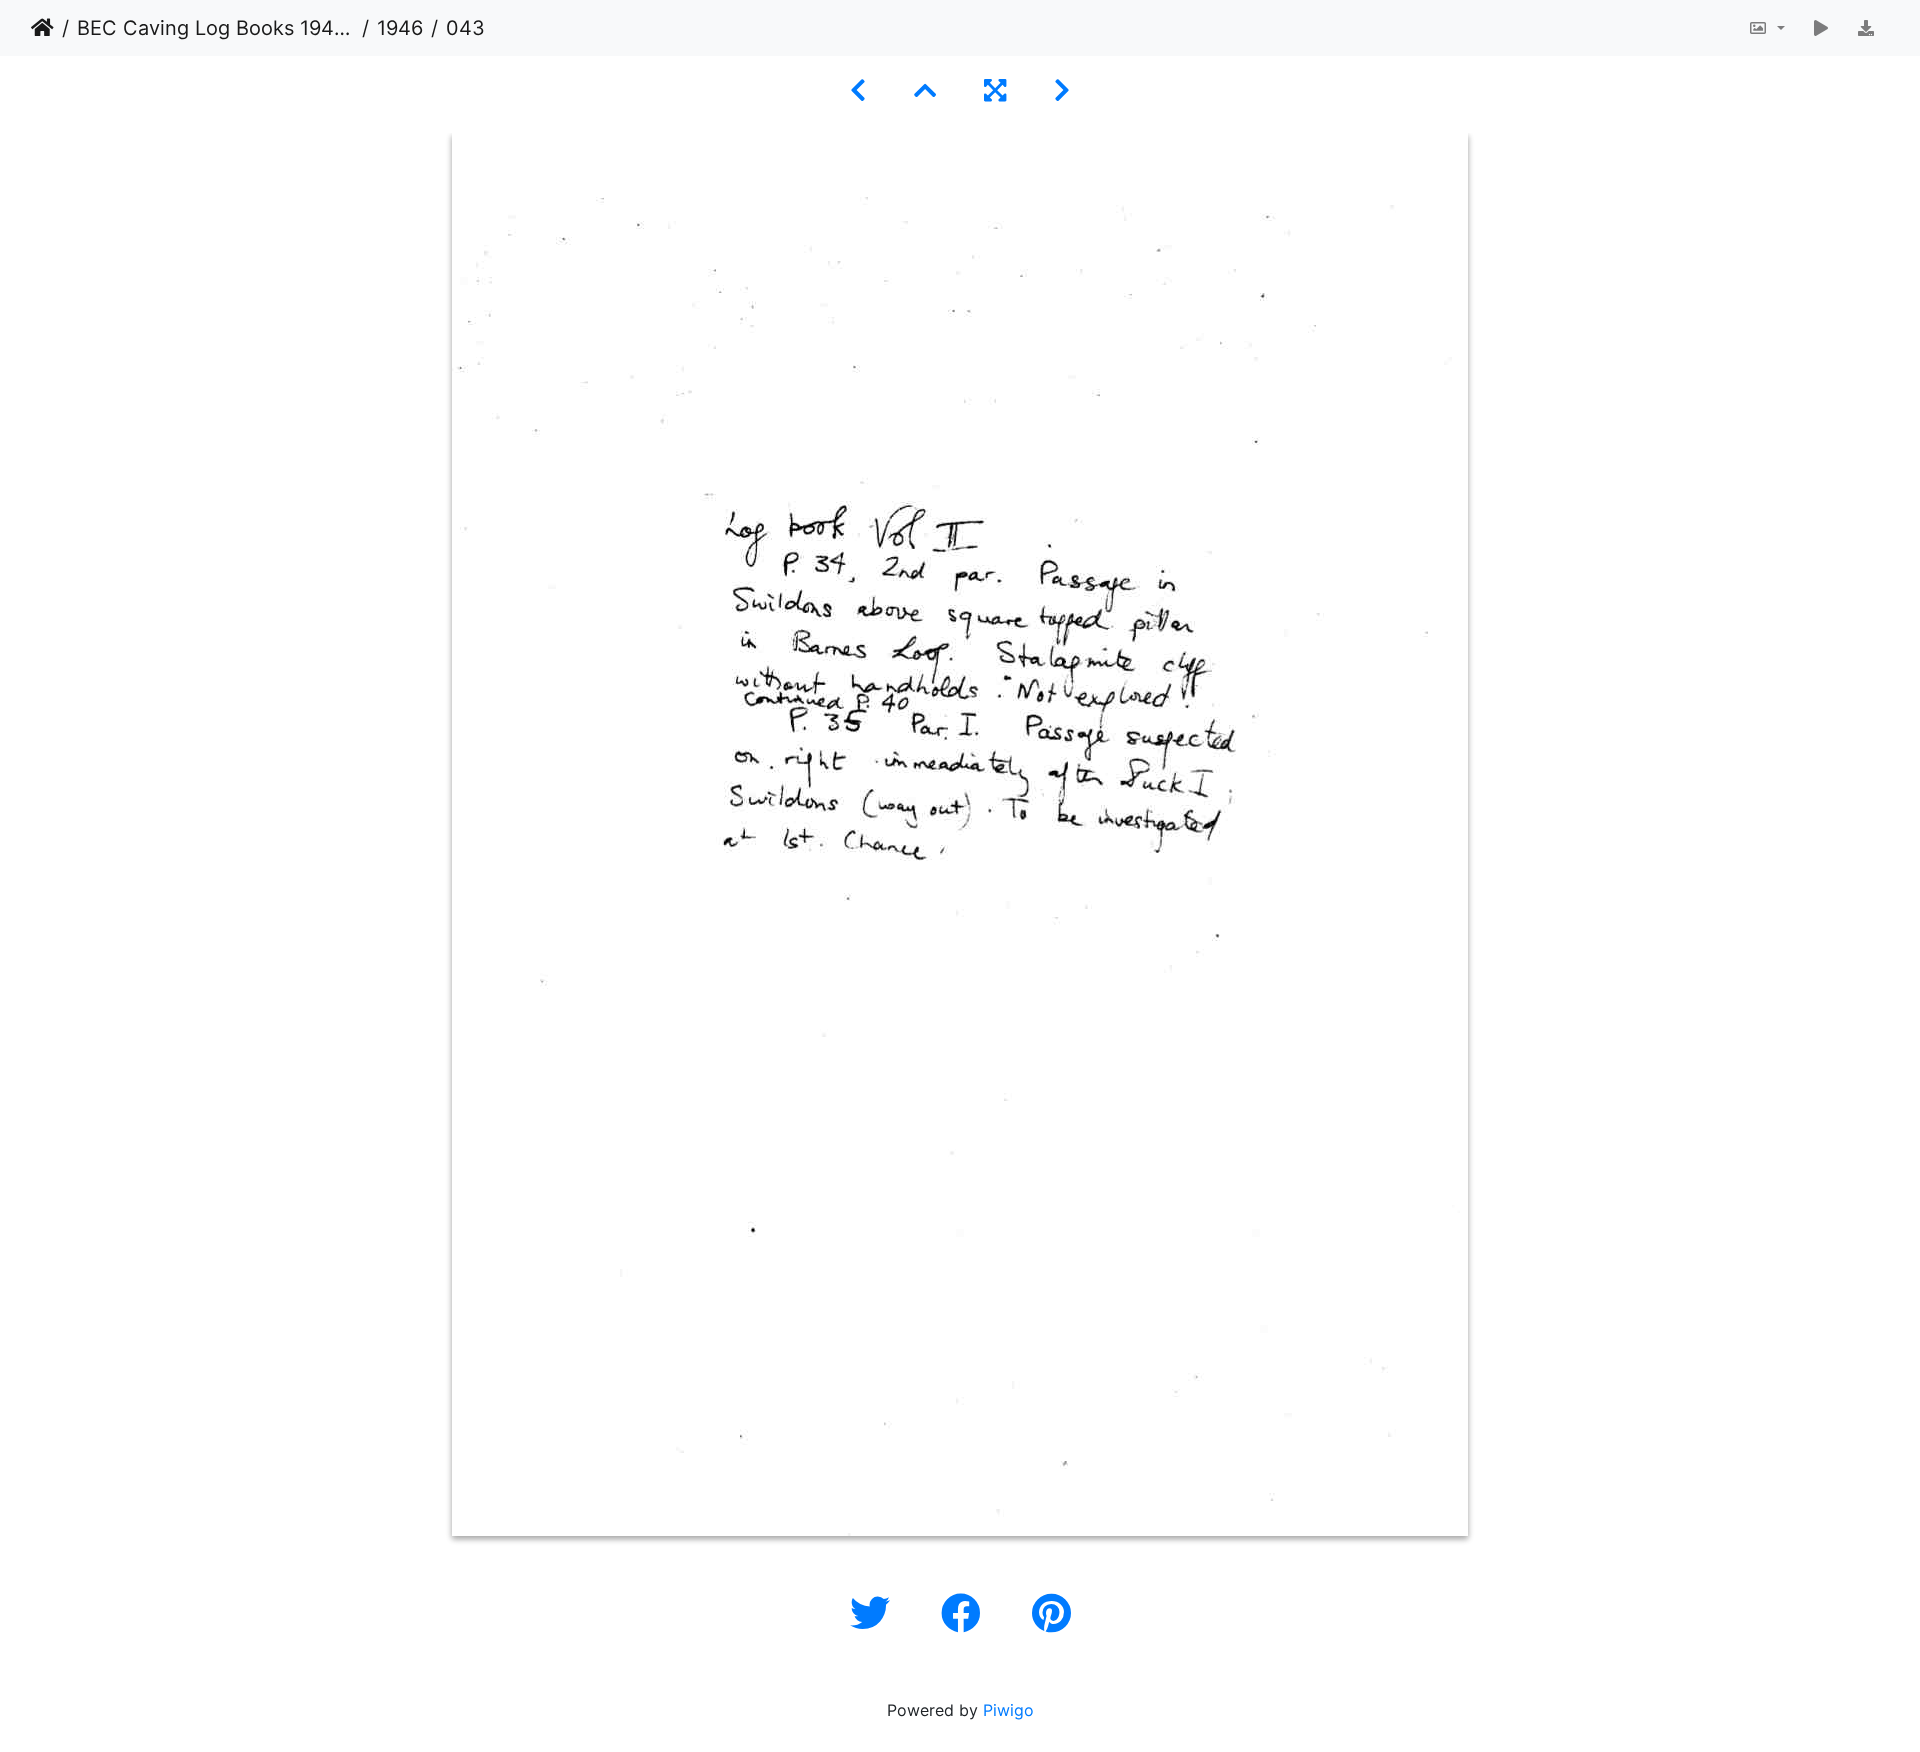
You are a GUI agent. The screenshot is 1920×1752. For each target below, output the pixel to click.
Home (42, 28)
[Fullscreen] (995, 90)
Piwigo (1008, 1710)
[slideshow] (1821, 28)
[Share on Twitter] (875, 1613)
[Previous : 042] (858, 90)
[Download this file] (1866, 28)
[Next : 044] (1062, 90)
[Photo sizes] (1766, 28)
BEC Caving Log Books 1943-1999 (215, 28)
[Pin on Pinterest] (1051, 1613)
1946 (400, 28)
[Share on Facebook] (966, 1613)
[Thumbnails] (925, 90)
